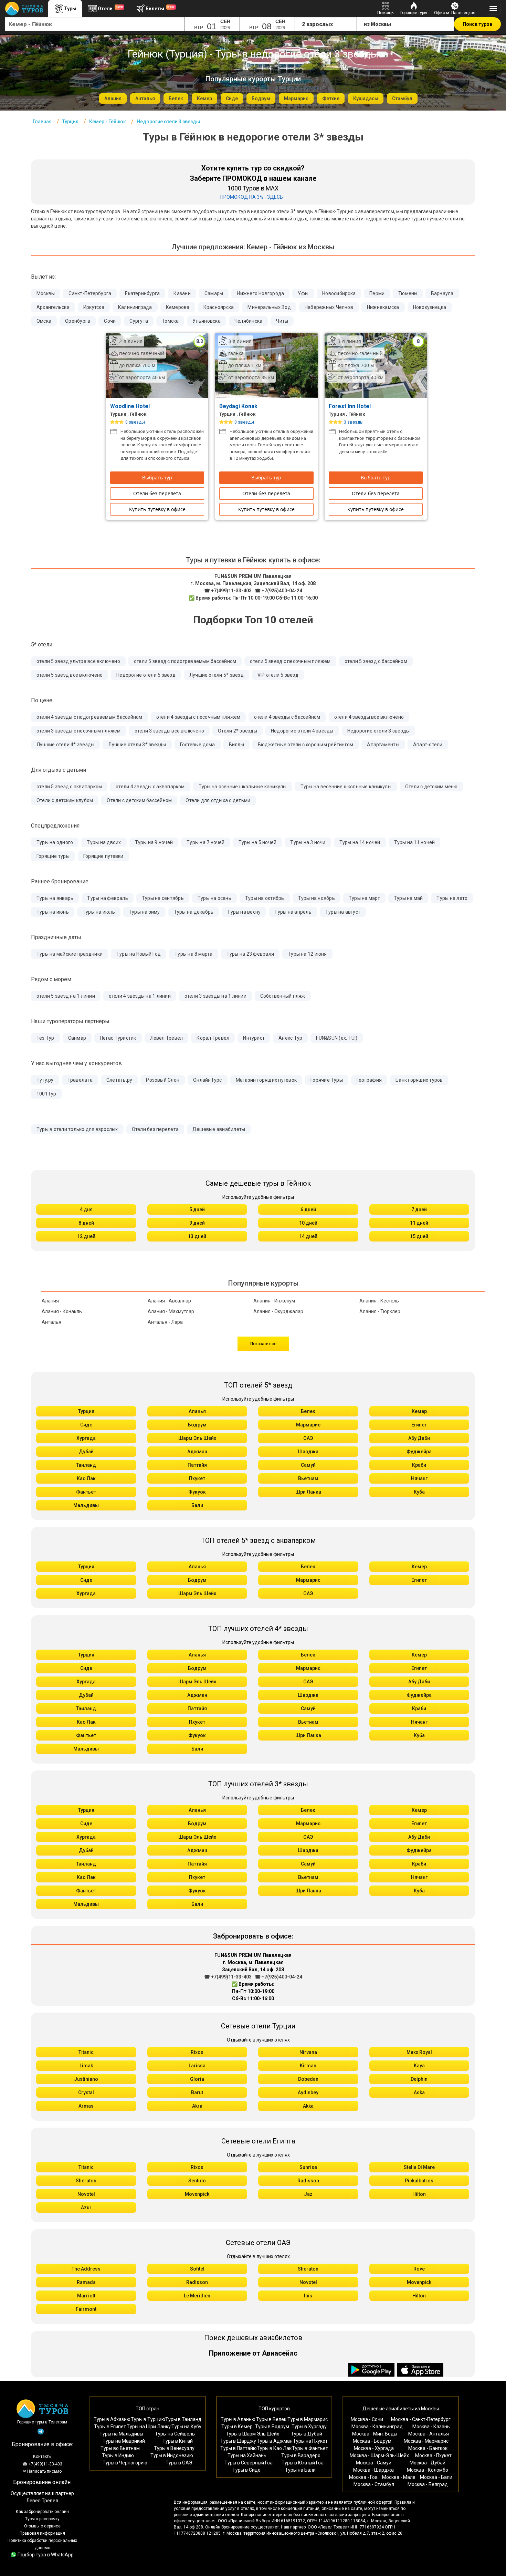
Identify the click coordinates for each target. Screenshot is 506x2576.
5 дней (197, 1209)
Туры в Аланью (238, 2419)
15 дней (419, 1236)
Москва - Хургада (374, 2448)
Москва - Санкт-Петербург (421, 2419)
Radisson (308, 2181)
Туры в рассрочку (42, 2519)
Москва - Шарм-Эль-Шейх (379, 2455)
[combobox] (95, 24)
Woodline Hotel (131, 406)
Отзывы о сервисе (42, 2526)
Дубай (86, 1452)
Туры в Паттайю (239, 2448)
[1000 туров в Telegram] (41, 2433)
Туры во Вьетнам (120, 2448)
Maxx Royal (419, 2052)
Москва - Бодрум (372, 2441)
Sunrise (308, 2167)
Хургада (86, 1438)
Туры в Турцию (148, 2419)
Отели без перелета (157, 493)
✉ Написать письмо (42, 2471)
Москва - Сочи (367, 2419)
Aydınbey (308, 2092)
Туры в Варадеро (301, 2455)
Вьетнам (308, 1478)
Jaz (308, 2194)
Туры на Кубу (186, 2427)
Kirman (308, 2066)
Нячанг (419, 1478)
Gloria (197, 2079)
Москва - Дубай (428, 2463)
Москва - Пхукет (433, 2455)
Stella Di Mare (419, 2167)
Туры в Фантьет (310, 2448)
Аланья (197, 1411)
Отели (110, 8)
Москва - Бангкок (428, 2448)
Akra (197, 2106)
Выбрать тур (157, 477)
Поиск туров (477, 24)
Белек (308, 1411)
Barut (197, 2092)
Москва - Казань (431, 2427)
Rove (419, 2269)
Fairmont (86, 2309)
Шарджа (308, 1452)
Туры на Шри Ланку (149, 2427)
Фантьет (86, 1492)
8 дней (86, 1223)
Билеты (160, 8)
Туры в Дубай (307, 2434)
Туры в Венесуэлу (174, 2448)
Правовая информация (42, 2533)
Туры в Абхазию (112, 2419)
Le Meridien (197, 2296)
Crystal (86, 2092)
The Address (86, 2269)
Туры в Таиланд (183, 2419)
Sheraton (86, 2181)
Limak (86, 2066)
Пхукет (197, 1478)
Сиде (86, 1425)
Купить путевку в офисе (157, 509)
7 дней (419, 1209)
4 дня (86, 1209)
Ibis (308, 2296)
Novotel (86, 2194)
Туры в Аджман (275, 2441)
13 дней (197, 1236)
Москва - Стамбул (374, 2484)
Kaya (419, 2066)
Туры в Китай (178, 2441)
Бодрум (197, 1425)
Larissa (197, 2066)
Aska (419, 2092)
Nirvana (308, 2052)
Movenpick (197, 2194)
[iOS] (420, 2370)
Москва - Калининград (377, 2427)
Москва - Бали (436, 2477)
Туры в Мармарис (308, 2419)
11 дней (419, 1223)
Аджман (197, 1452)
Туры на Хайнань (247, 2455)
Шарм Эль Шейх (197, 1438)
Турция (86, 1411)
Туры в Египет (110, 2427)
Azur (86, 2208)
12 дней (86, 1236)
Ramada (86, 2282)
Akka (308, 2106)
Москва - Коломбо (428, 2470)
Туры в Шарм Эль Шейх (252, 2434)
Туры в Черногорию (125, 2463)
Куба (419, 1492)
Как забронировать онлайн (42, 2512)
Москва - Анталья (429, 2434)
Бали (197, 1505)
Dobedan (308, 2079)
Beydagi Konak (239, 406)
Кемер (419, 1411)
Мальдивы (86, 1505)
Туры (70, 9)
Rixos (197, 2052)
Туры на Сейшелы (175, 2434)
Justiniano (86, 2079)
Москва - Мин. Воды (375, 2434)
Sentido (197, 2181)
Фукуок (197, 1492)
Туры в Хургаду (309, 2427)
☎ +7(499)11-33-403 (228, 591)
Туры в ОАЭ (179, 2463)
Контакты (42, 2456)
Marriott (86, 2296)
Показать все (263, 1344)
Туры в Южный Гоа (303, 2463)
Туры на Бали (300, 2470)
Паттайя (197, 1465)
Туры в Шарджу (238, 2441)
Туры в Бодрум (272, 2427)
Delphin (419, 2079)
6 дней (308, 1209)
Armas (86, 2106)
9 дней (197, 1223)
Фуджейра (419, 1452)
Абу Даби (419, 1438)
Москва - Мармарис (426, 2441)
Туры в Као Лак (274, 2448)
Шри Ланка (308, 1492)
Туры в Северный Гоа (249, 2463)
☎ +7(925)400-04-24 (278, 591)
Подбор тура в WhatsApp (46, 2555)
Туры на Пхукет (310, 2441)
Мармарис (308, 1425)
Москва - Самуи (374, 2463)
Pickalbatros (419, 2181)
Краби (419, 1465)
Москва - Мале (399, 2477)
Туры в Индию (118, 2455)
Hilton (419, 2194)
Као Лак (86, 1478)
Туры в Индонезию (172, 2455)
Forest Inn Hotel (350, 406)
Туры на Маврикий (124, 2441)
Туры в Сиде (246, 2470)
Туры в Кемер (237, 2427)
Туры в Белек (271, 2419)
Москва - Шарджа (373, 2470)
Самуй (308, 1465)
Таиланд (86, 1465)
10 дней (308, 1223)
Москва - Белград (428, 2484)
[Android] (372, 2370)
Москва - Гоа (363, 2477)
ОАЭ (308, 1438)
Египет (419, 1425)
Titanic (86, 2052)
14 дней (308, 1236)
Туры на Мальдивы (121, 2434)
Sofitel (197, 2269)
